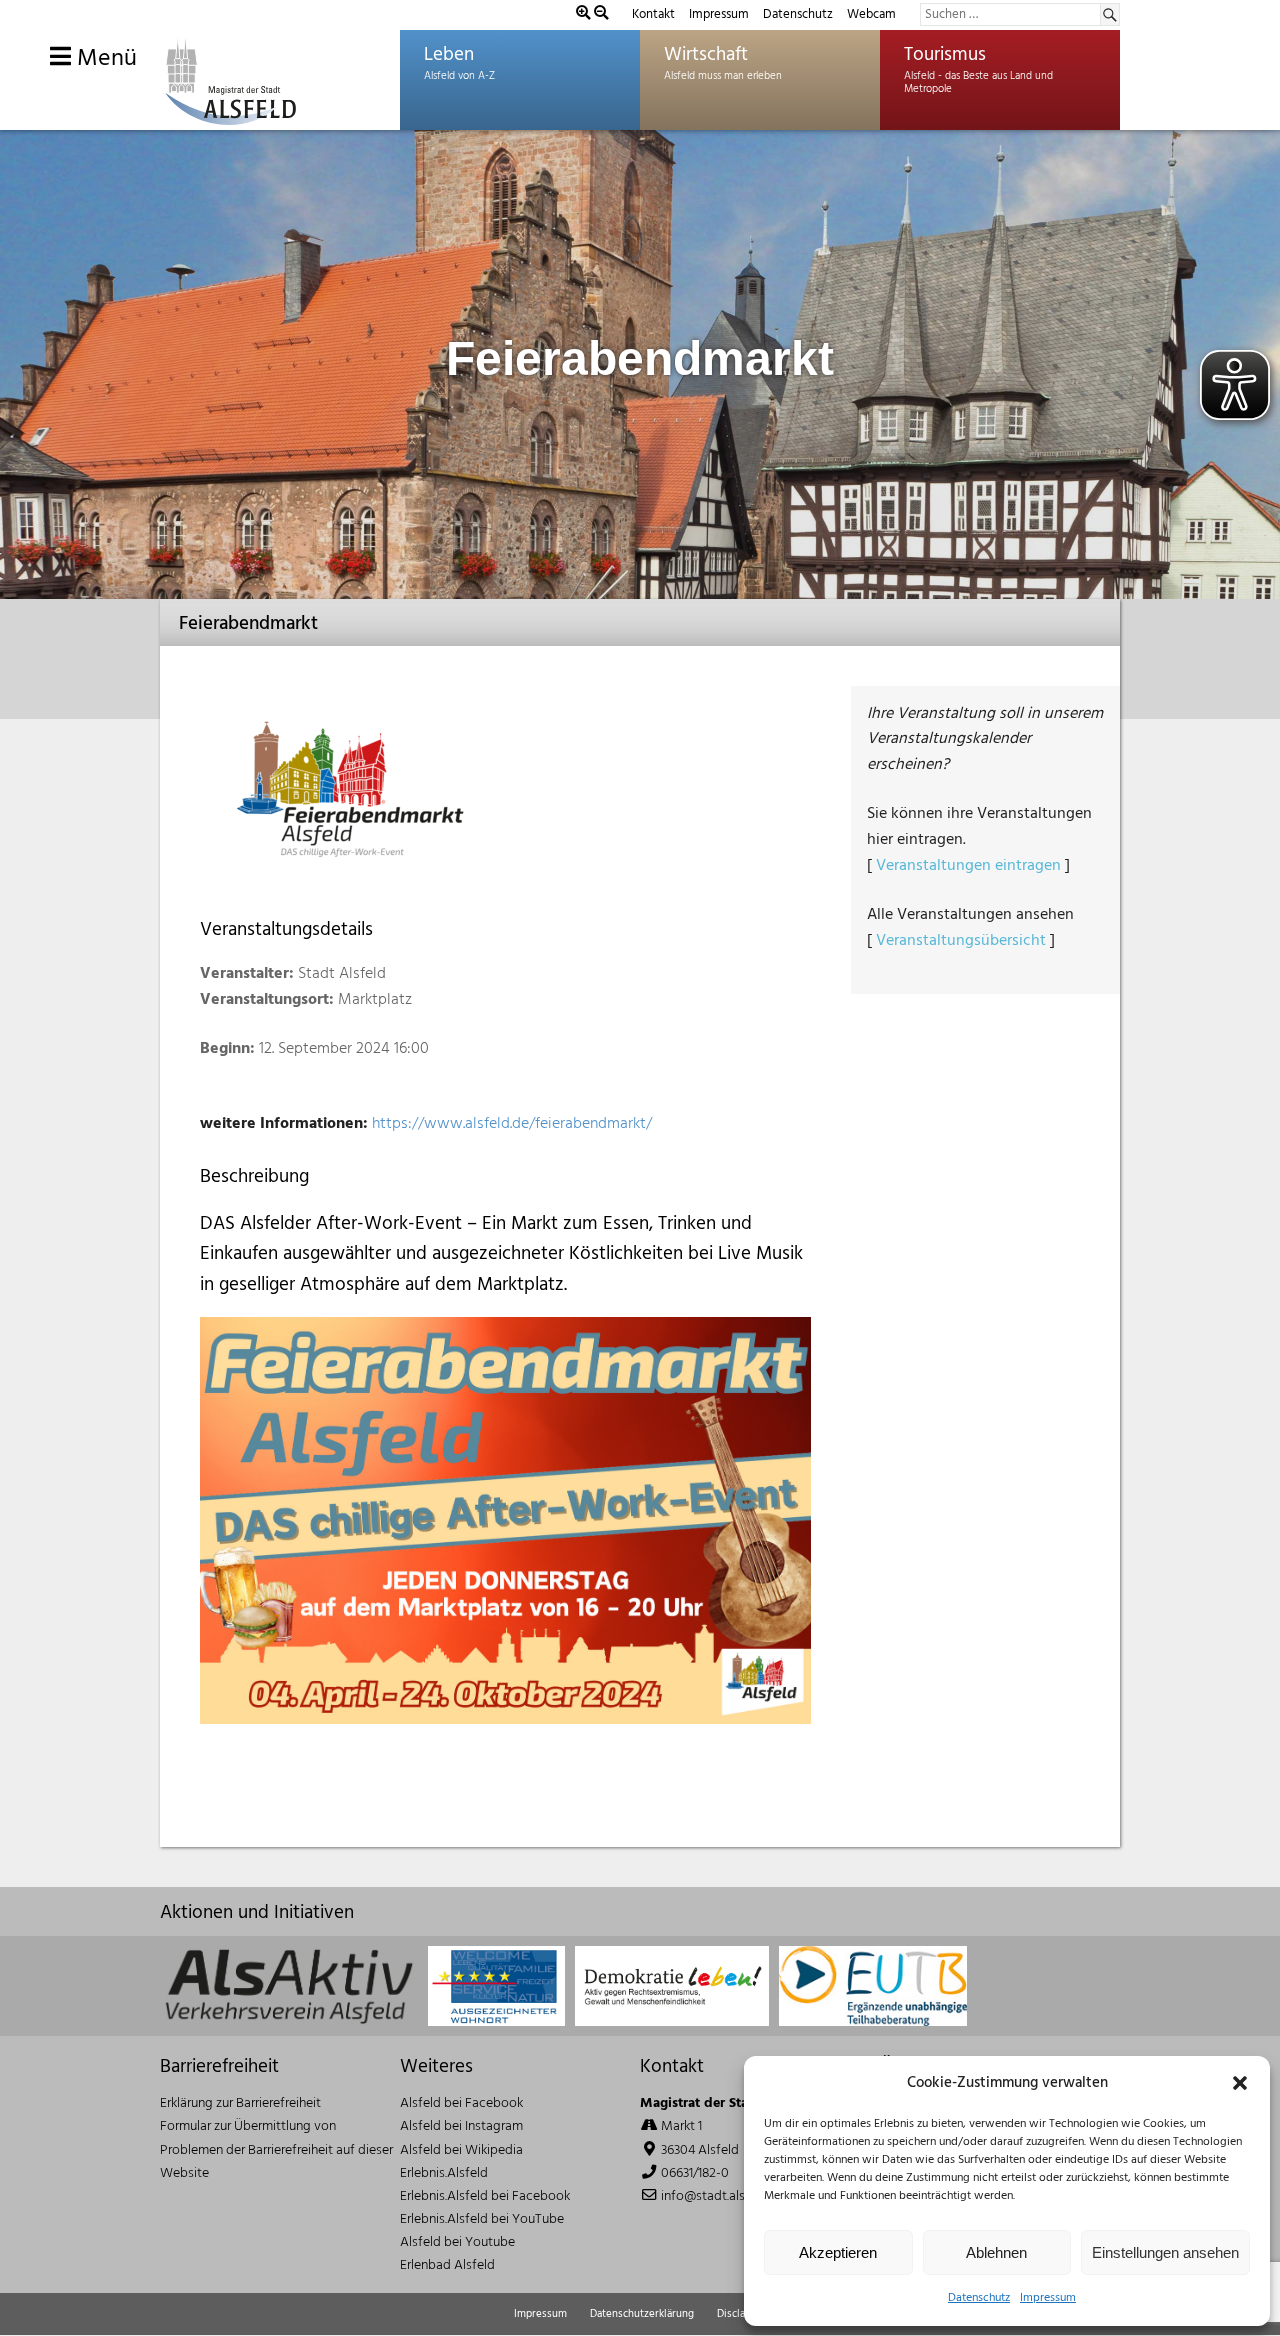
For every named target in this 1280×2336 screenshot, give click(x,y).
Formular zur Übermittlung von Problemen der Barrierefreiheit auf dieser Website (276, 2149)
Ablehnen (996, 2252)
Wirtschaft (706, 55)
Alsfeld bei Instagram (461, 2126)
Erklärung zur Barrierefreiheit (240, 2103)
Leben (449, 55)
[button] (1240, 2083)
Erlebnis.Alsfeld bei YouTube (482, 2219)
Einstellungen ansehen (1165, 2252)
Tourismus (945, 55)
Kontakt (653, 14)
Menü (104, 59)
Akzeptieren (838, 2252)
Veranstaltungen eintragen (968, 866)
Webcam (871, 14)
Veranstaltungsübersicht (961, 941)
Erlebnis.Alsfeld (444, 2173)
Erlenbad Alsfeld (447, 2265)
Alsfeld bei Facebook (461, 2103)
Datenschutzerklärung (642, 2314)
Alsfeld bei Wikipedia (461, 2150)
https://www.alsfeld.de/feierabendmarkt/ (512, 1124)
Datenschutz (979, 2298)
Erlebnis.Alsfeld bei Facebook (485, 2196)
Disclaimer (742, 2314)
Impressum (1048, 2298)
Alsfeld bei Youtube (457, 2242)
